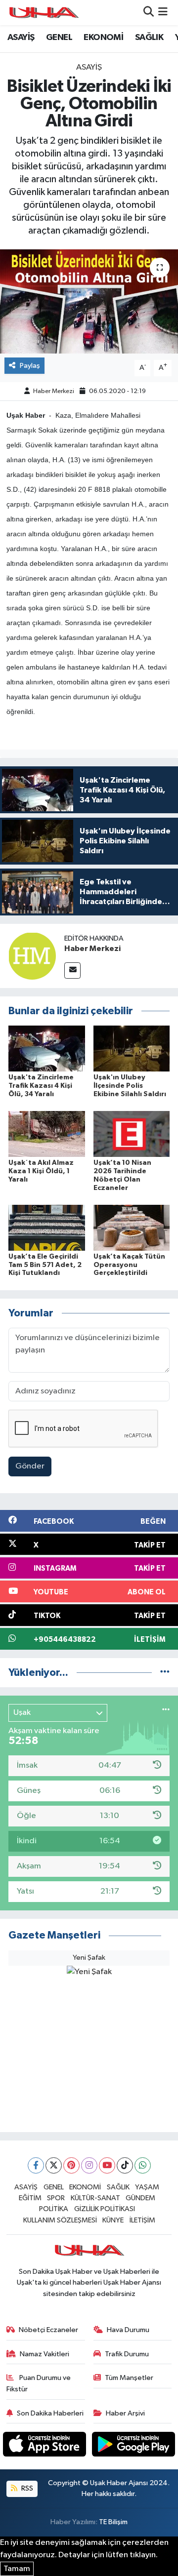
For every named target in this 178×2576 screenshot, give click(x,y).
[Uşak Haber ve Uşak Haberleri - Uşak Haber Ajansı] (44, 13)
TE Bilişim (113, 2522)
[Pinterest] (71, 2165)
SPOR (56, 2198)
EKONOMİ (103, 38)
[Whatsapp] (143, 2165)
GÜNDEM (140, 2198)
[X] (54, 2165)
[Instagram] (89, 2165)
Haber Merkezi (54, 391)
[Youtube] (107, 2165)
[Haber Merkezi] (32, 956)
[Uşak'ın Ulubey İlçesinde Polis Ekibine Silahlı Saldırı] (132, 1049)
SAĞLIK (149, 38)
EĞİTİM (30, 2198)
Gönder (30, 1466)
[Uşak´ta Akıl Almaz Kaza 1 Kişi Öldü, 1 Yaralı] (47, 1134)
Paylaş (30, 366)
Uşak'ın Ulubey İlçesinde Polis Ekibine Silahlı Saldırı (130, 1086)
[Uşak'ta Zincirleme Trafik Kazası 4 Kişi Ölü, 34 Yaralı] (47, 1049)
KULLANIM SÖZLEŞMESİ (60, 2220)
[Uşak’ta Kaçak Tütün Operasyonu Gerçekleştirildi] (132, 1227)
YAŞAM (147, 2187)
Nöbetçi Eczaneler (48, 2330)
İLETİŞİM (142, 2220)
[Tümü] (165, 1673)
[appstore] (45, 2446)
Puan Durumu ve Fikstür (39, 2383)
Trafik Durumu (127, 2354)
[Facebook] (36, 2165)
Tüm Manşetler (129, 2378)
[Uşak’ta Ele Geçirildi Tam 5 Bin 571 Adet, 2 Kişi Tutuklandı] (47, 1227)
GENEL (59, 38)
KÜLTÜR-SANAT (95, 2198)
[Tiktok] (125, 2165)
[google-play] (134, 2446)
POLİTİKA (54, 2209)
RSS (26, 2488)
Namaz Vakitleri (44, 2354)
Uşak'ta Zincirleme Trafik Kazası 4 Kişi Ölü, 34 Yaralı (41, 1086)
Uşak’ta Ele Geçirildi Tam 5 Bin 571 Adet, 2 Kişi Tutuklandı (45, 1265)
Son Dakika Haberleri (50, 2413)
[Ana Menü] (163, 13)
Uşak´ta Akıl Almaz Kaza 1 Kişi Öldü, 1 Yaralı (41, 1171)
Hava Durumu (128, 2330)
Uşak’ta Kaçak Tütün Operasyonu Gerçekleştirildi (129, 1265)
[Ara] (149, 13)
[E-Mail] (72, 971)
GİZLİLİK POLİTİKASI (105, 2209)
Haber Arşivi (125, 2413)
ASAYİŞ (21, 38)
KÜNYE (113, 2220)
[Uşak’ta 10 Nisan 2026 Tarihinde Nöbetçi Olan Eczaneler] (132, 1134)
